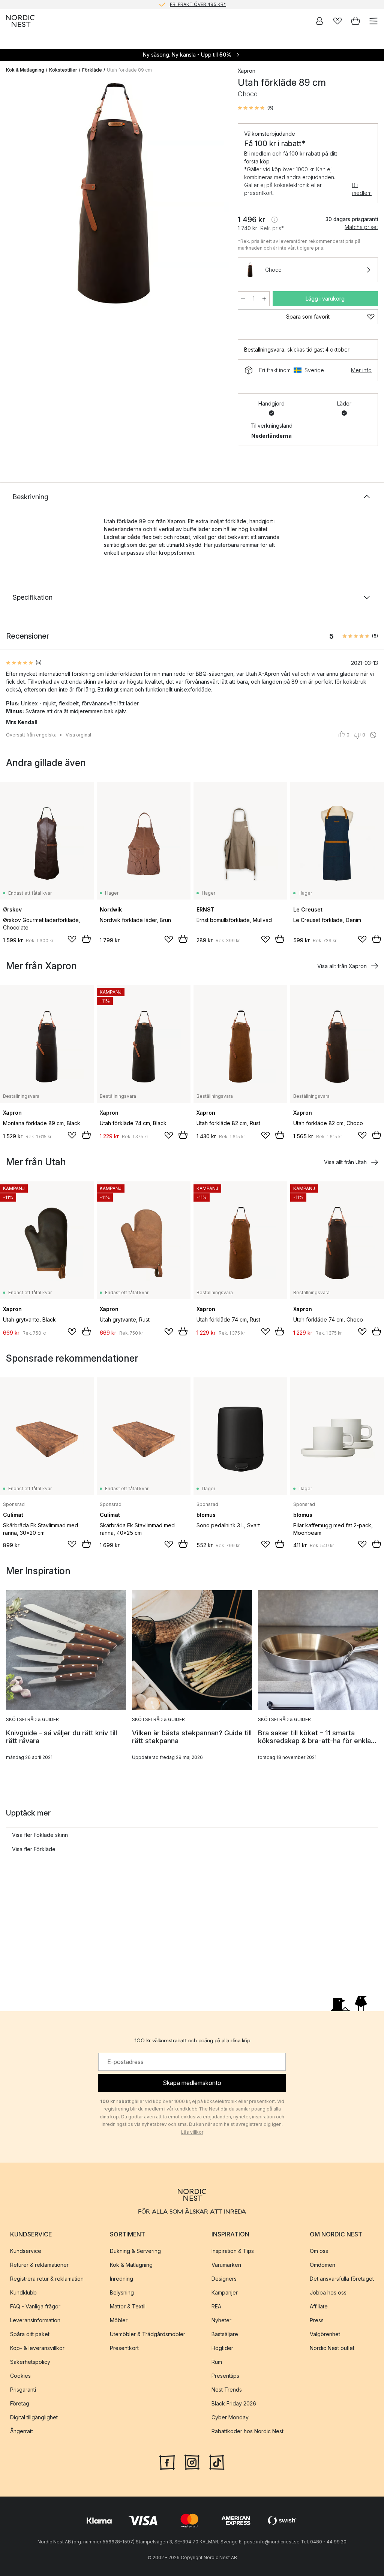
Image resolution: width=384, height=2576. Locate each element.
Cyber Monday (230, 2417)
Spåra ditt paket (30, 2334)
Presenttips (225, 2376)
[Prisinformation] (274, 220)
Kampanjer (225, 2292)
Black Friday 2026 (234, 2403)
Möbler (119, 2320)
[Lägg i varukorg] (86, 939)
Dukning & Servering (135, 2251)
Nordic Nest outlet (332, 2348)
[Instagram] (192, 2462)
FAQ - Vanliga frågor (35, 2306)
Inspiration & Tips (233, 2251)
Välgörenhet (325, 2334)
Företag (20, 2403)
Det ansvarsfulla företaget (342, 2279)
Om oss (319, 2251)
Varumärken (226, 2265)
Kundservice (26, 2251)
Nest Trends (227, 2390)
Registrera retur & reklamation (47, 2279)
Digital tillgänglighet (34, 2417)
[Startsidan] (20, 21)
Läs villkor (192, 2132)
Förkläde (92, 70)
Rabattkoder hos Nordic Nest (247, 2431)
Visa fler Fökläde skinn (40, 1835)
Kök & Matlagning (25, 70)
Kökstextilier (63, 70)
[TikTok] (217, 2462)
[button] (256, 108)
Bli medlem (362, 189)
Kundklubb (23, 2292)
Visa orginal (78, 735)
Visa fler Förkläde (34, 1849)
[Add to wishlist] (72, 939)
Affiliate (319, 2306)
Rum (217, 2362)
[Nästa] (215, 195)
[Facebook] (167, 2462)
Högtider (222, 2348)
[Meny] (373, 21)
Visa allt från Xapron (342, 966)
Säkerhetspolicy (30, 2362)
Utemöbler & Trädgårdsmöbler (148, 2334)
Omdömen (322, 2265)
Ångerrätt (22, 2431)
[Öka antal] (264, 299)
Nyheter (221, 2320)
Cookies (20, 2376)
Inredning (121, 2279)
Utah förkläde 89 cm (129, 70)
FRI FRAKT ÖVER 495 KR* (198, 4)
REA (216, 2306)
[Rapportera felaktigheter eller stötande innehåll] (373, 735)
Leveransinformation (35, 2320)
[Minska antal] (243, 299)
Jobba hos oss (328, 2292)
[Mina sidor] (319, 21)
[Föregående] (13, 195)
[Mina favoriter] (337, 21)
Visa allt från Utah (345, 1162)
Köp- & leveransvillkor (37, 2348)
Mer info (361, 370)
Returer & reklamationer (39, 2265)
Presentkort (124, 2348)
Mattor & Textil (128, 2306)
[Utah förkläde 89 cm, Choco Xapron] (114, 194)
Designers (224, 2279)
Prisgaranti (23, 2390)
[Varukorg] (355, 21)
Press (317, 2320)
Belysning (122, 2292)
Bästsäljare (225, 2334)
